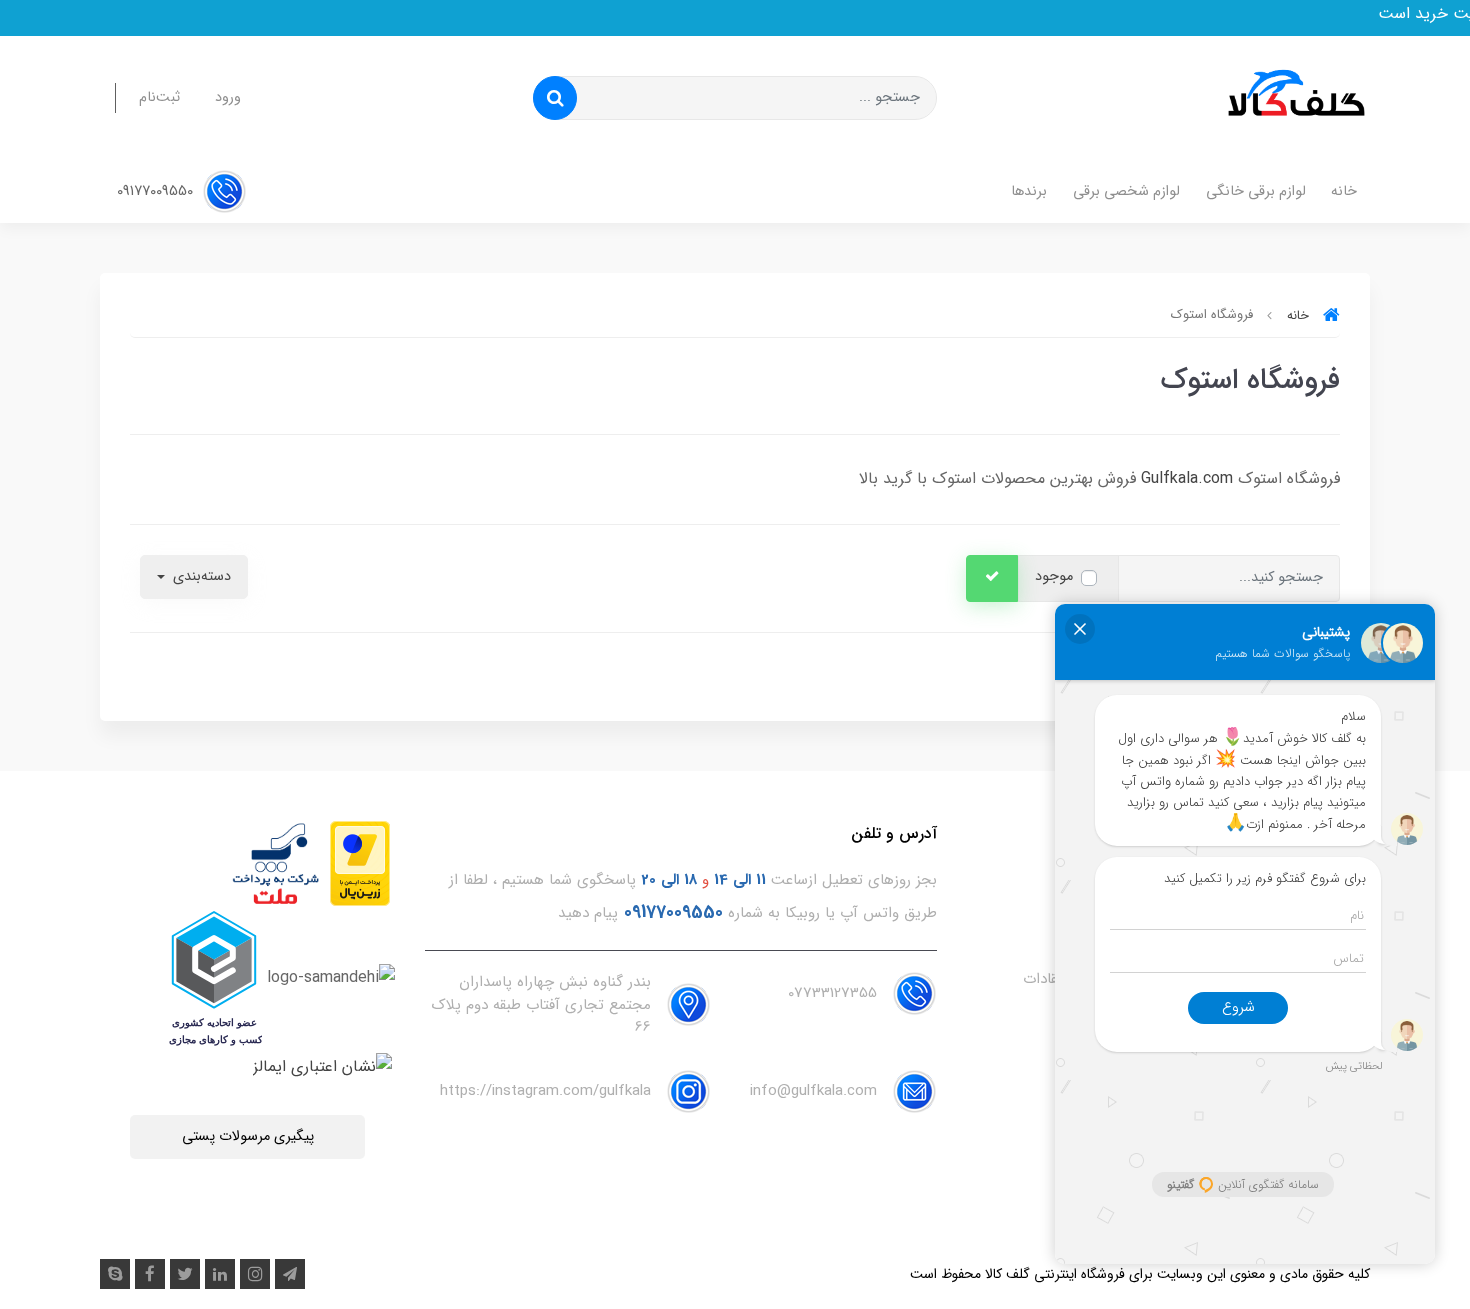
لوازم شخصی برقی (1126, 191)
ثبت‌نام (159, 97)
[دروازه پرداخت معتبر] (360, 863)
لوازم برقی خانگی (1256, 191)
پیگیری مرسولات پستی (248, 1136)
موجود (1054, 576)
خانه (1344, 191)
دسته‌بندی (200, 576)
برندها (1029, 191)
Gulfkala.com (1187, 478)
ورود (228, 97)
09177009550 (157, 191)
